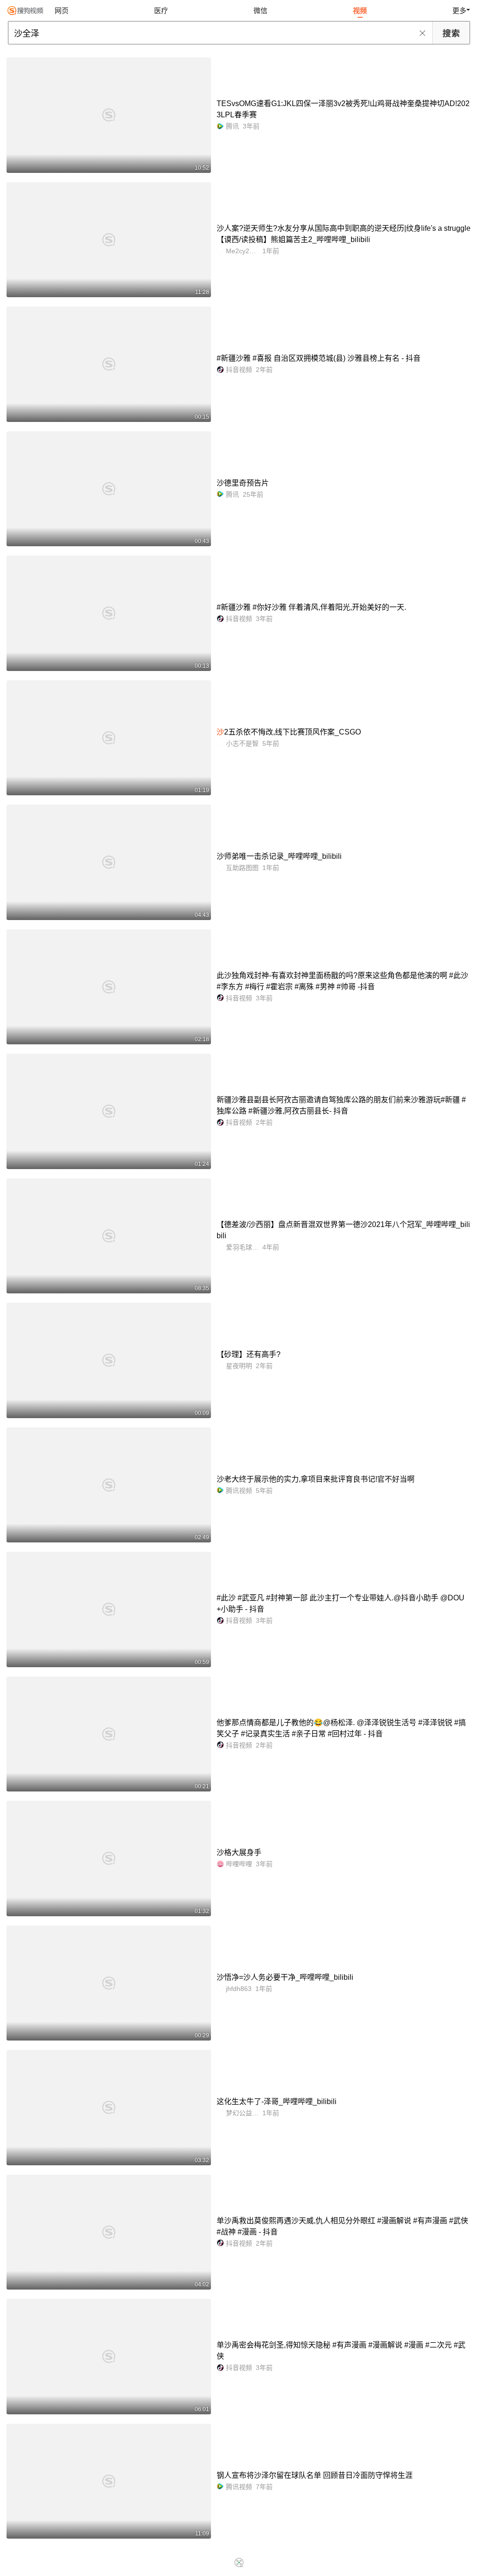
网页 (62, 11)
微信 (260, 11)
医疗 (161, 11)
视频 (360, 11)
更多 (459, 11)
